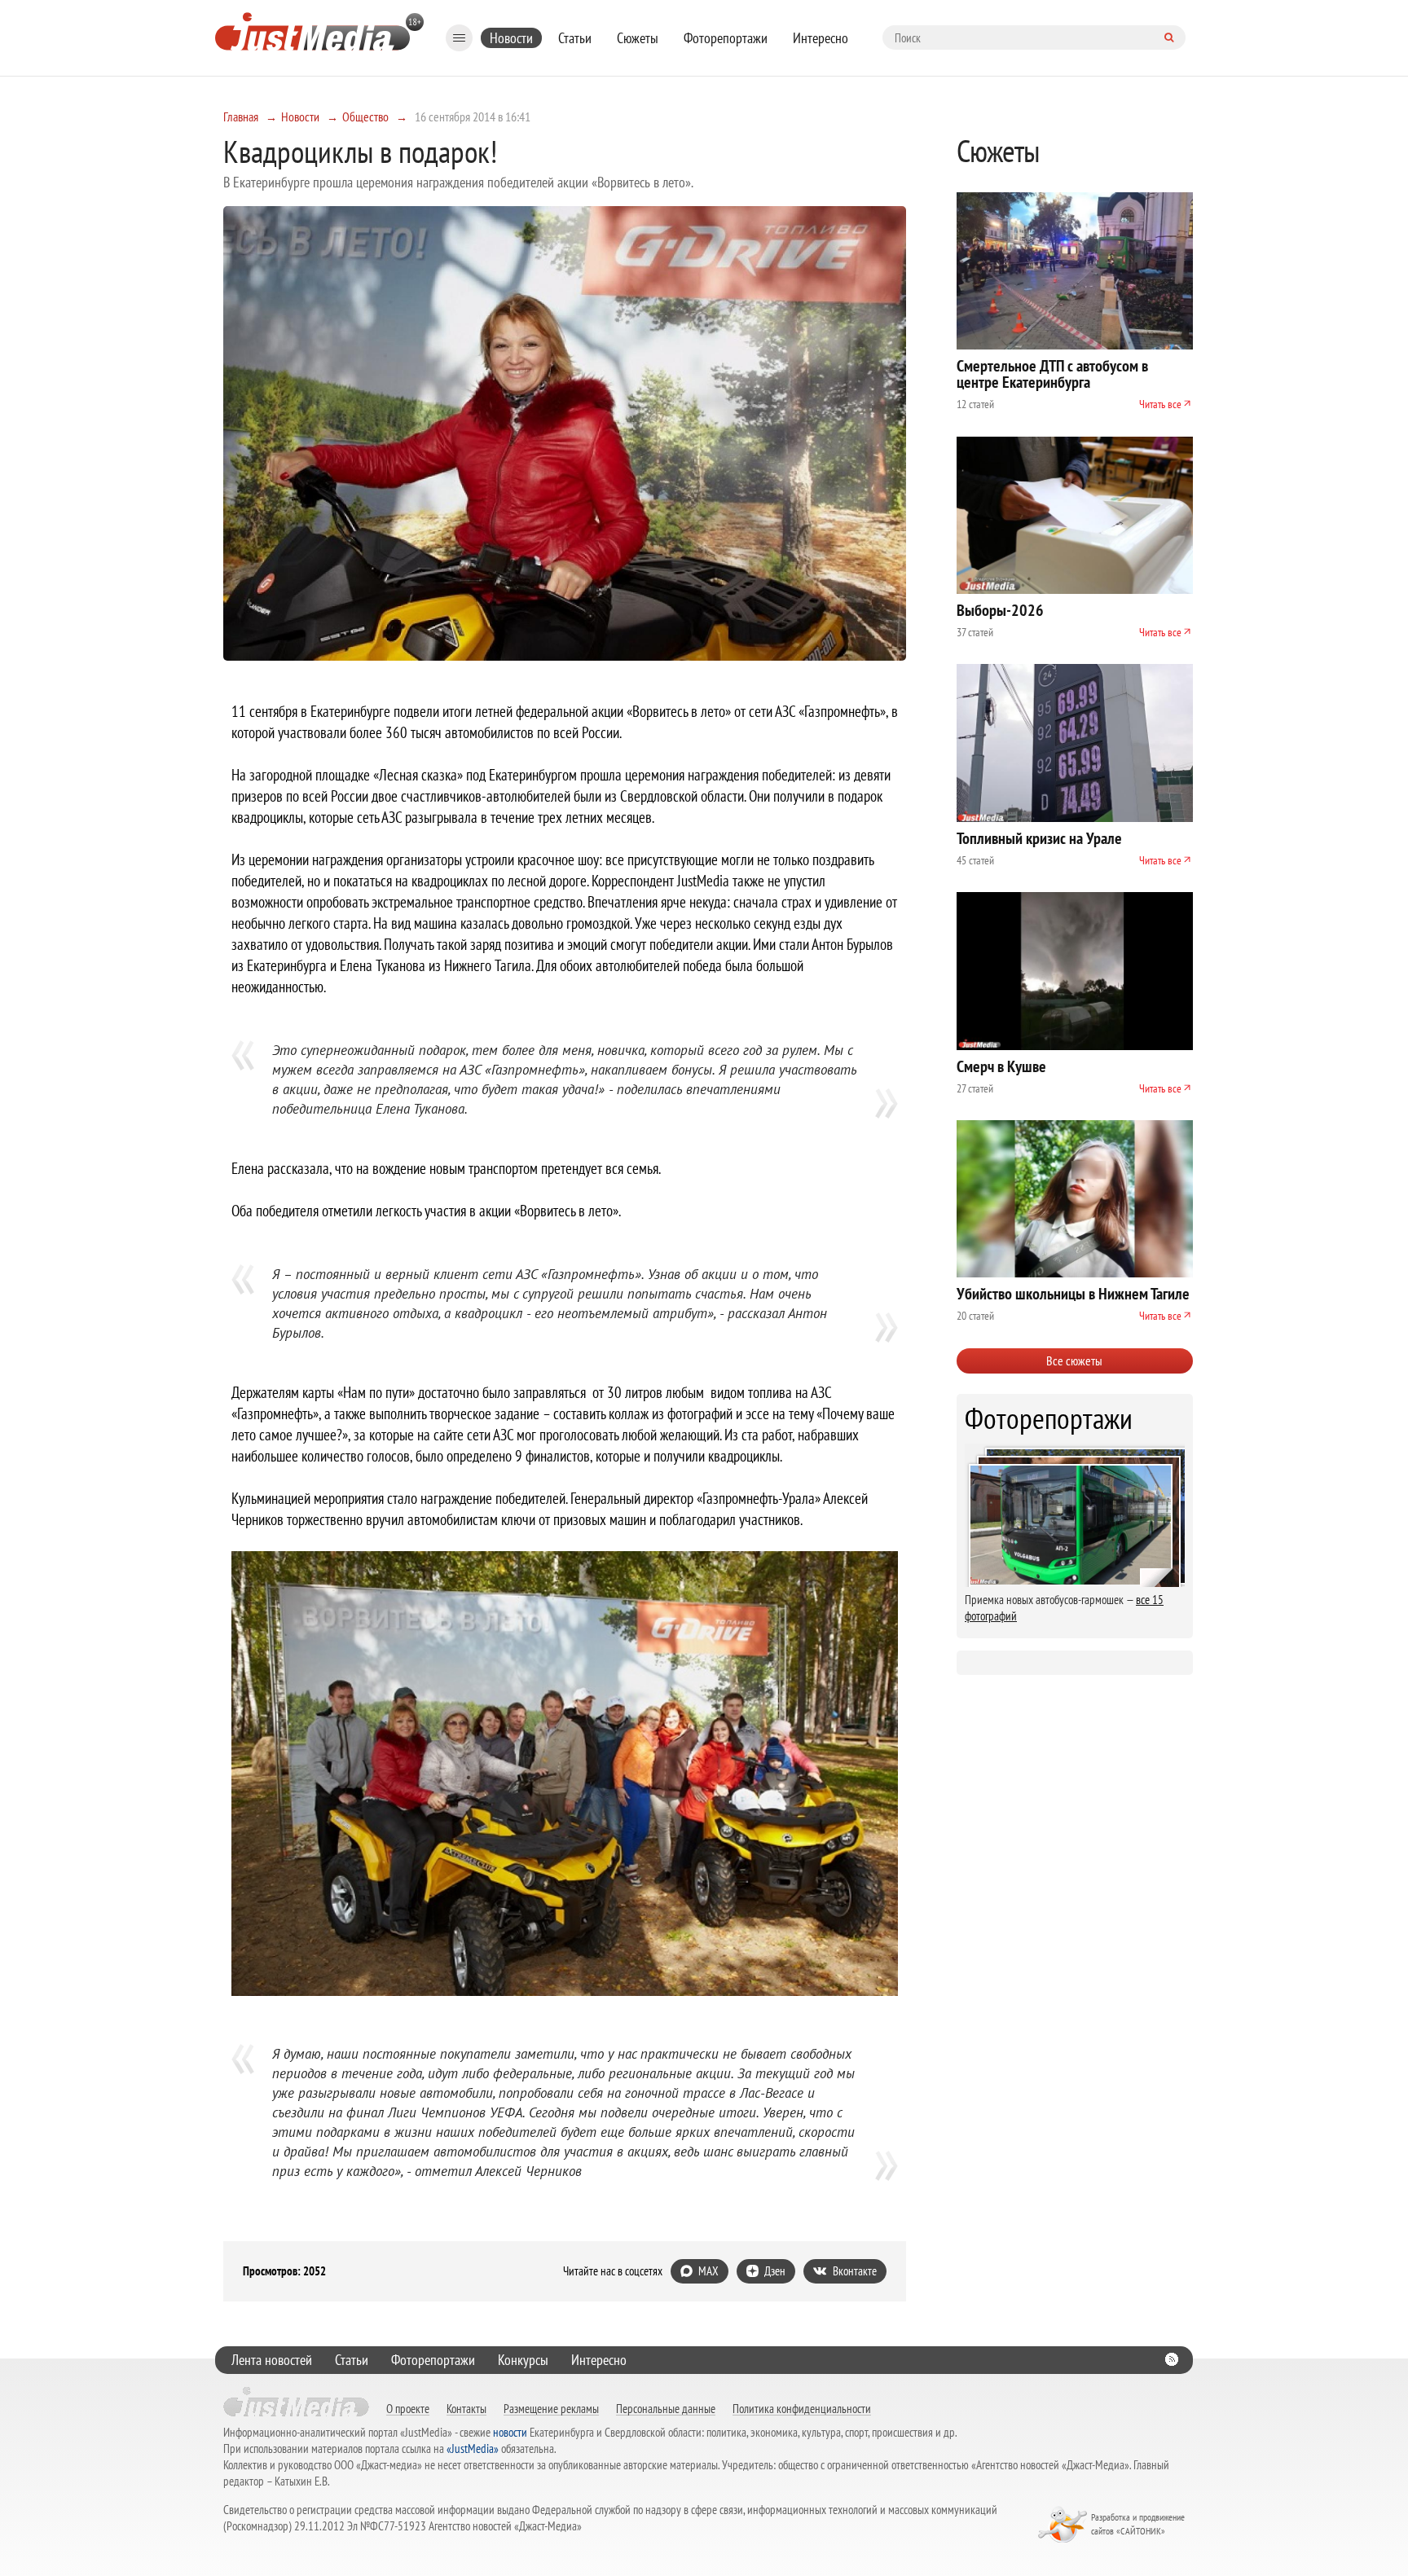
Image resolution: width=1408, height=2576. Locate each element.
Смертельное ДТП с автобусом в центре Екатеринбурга (1052, 374)
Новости (511, 38)
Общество (365, 116)
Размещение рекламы (551, 2408)
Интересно (821, 38)
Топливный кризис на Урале (1039, 838)
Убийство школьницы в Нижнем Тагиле (1073, 1294)
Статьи (575, 38)
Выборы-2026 (1000, 610)
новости (510, 2432)
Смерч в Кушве (1001, 1066)
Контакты (466, 2408)
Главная (241, 116)
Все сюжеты (1074, 1361)
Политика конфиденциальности (802, 2408)
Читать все (1160, 404)
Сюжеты (638, 38)
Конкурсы (523, 2360)
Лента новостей (272, 2360)
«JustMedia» (473, 2449)
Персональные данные (666, 2408)
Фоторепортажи (726, 38)
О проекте (408, 2408)
